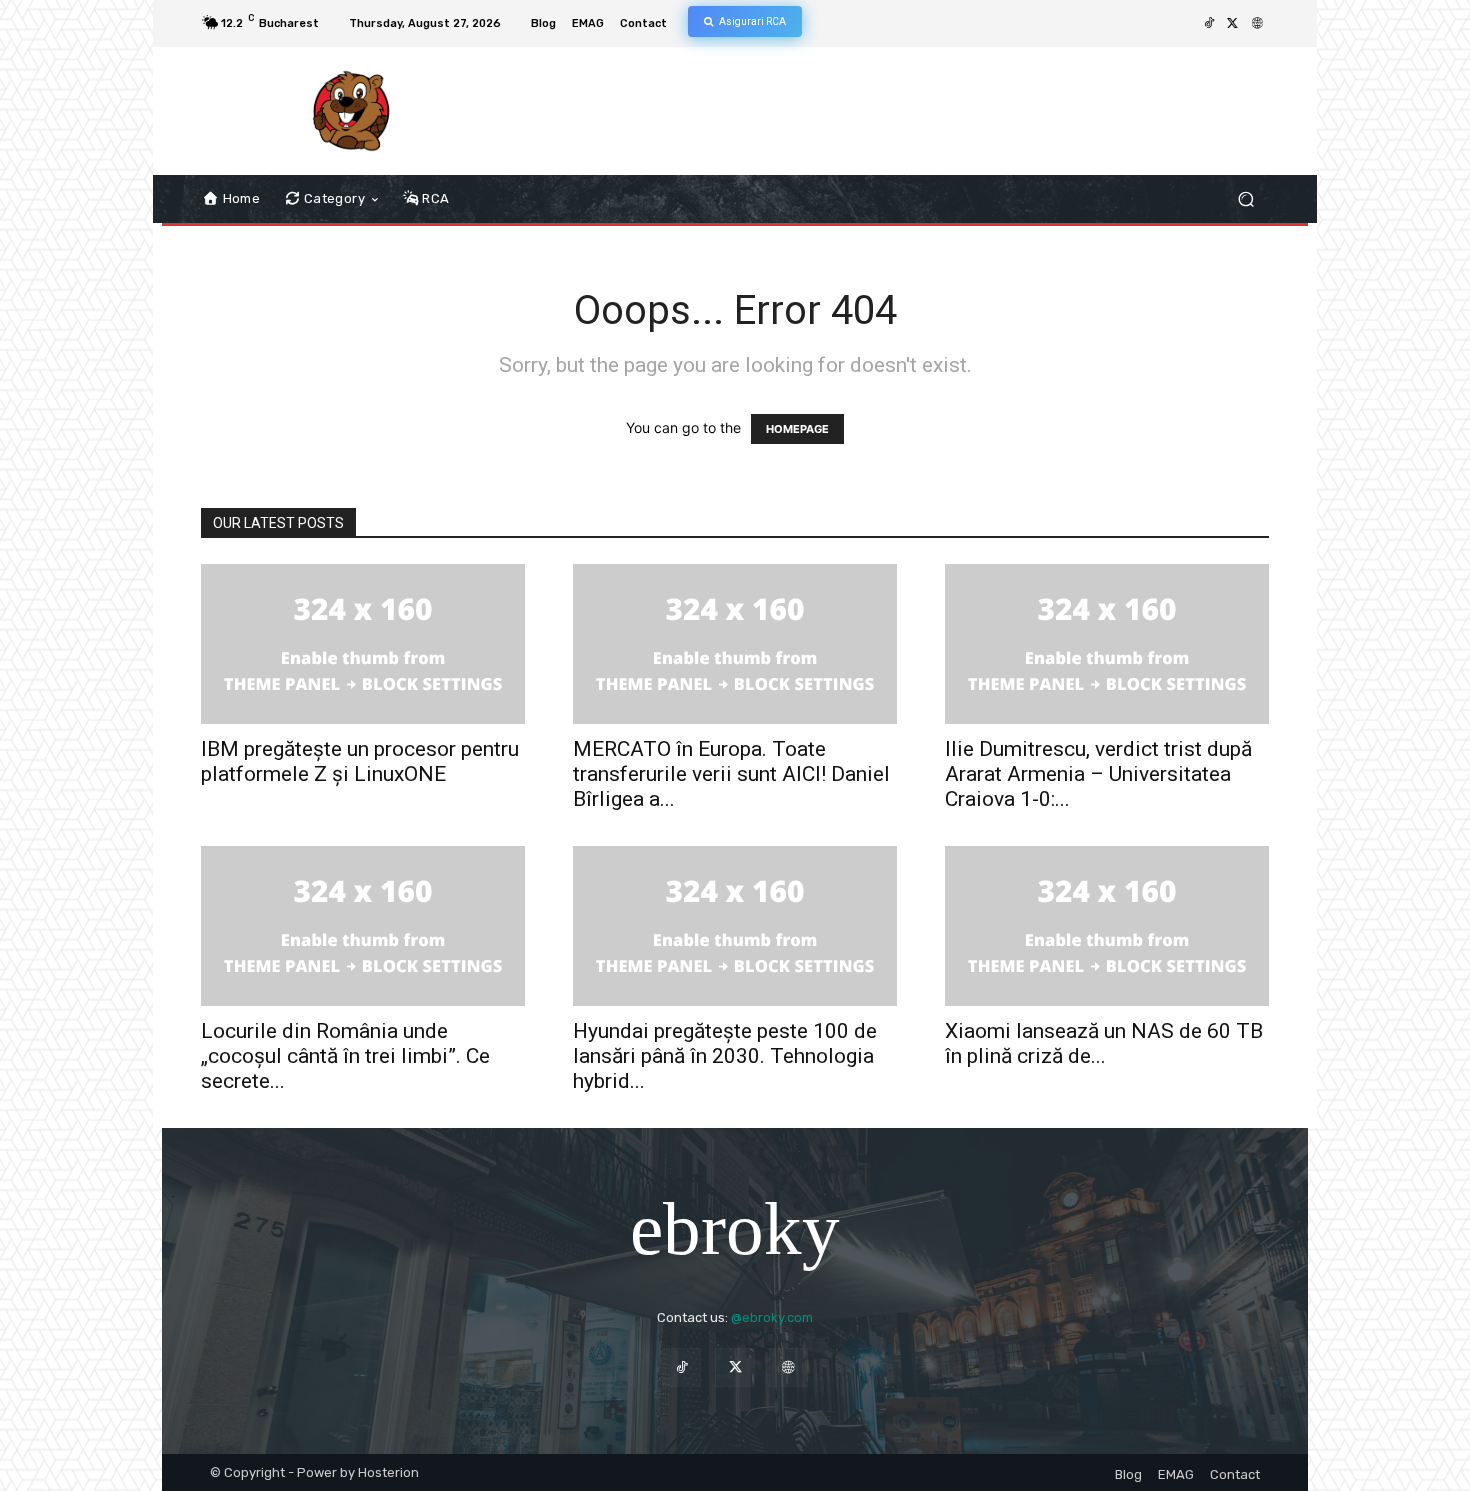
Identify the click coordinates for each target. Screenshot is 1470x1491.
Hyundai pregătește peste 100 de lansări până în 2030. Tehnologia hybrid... (725, 1056)
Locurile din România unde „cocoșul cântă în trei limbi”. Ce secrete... (345, 1056)
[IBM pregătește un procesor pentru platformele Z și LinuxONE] (363, 644)
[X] (1233, 24)
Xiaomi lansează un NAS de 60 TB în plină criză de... (1104, 1043)
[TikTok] (1209, 24)
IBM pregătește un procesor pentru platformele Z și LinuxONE (360, 761)
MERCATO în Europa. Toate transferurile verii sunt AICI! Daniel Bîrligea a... (731, 774)
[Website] (1257, 24)
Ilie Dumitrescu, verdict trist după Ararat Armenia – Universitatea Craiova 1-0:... (1098, 774)
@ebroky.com (772, 1317)
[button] (1245, 199)
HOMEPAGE (797, 429)
